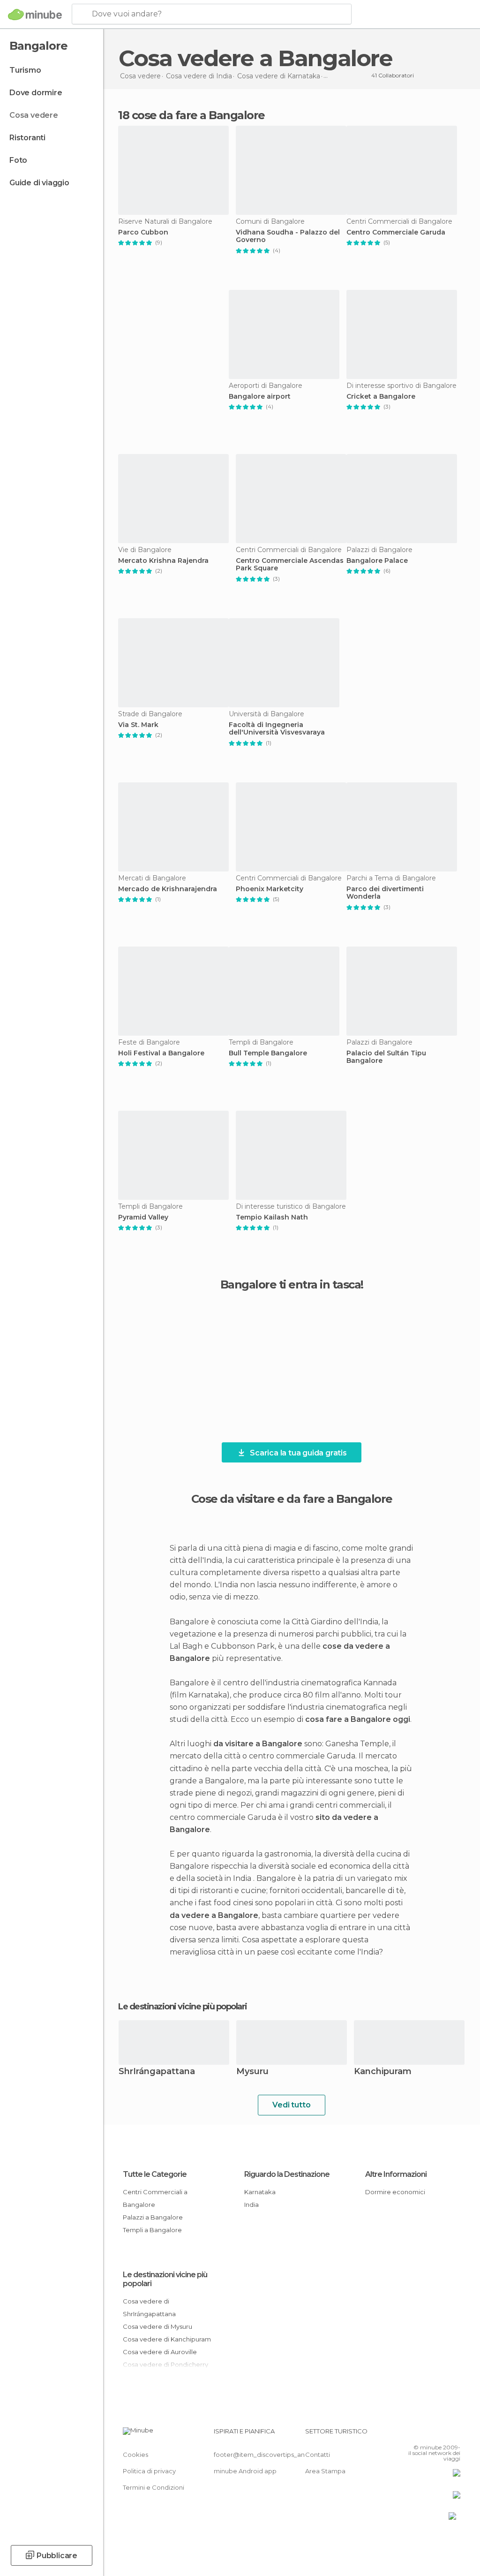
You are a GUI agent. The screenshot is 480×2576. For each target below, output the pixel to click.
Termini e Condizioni (154, 2487)
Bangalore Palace (377, 561)
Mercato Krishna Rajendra (163, 561)
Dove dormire (36, 93)
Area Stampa (325, 2471)
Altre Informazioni (396, 2174)
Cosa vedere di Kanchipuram (167, 2339)
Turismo (25, 70)
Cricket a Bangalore (381, 397)
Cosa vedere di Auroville (160, 2352)
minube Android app (245, 2471)
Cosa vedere (34, 115)
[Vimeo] (442, 2434)
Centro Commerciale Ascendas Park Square (290, 565)
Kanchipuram (383, 2072)
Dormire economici (395, 2192)
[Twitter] (430, 2434)
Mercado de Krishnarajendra (168, 889)
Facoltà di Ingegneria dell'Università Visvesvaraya (277, 729)
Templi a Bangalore (152, 2230)
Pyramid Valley (143, 1217)
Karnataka (260, 2192)
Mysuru (252, 2072)
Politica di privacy (149, 2471)
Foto (18, 160)
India (251, 2205)
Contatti (318, 2455)
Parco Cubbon (143, 232)
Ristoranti (27, 138)
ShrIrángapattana (157, 2072)
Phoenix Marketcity (270, 889)
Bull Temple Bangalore (268, 1053)
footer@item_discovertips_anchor (266, 2455)
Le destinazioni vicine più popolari (183, 2007)
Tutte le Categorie (155, 2174)
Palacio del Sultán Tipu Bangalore (386, 1057)
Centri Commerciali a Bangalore (155, 2198)
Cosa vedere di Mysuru (157, 2326)
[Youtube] (454, 2434)
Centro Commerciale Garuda (396, 232)
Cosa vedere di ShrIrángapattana (149, 2307)
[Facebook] (418, 2434)
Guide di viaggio (39, 183)
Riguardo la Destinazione (287, 2174)
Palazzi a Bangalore (153, 2217)
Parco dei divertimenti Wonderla (385, 893)
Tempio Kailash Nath (272, 1217)
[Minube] (35, 15)
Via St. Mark (138, 725)
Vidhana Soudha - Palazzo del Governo (288, 236)
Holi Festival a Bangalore (161, 1053)
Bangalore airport (260, 397)
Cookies (135, 2455)
